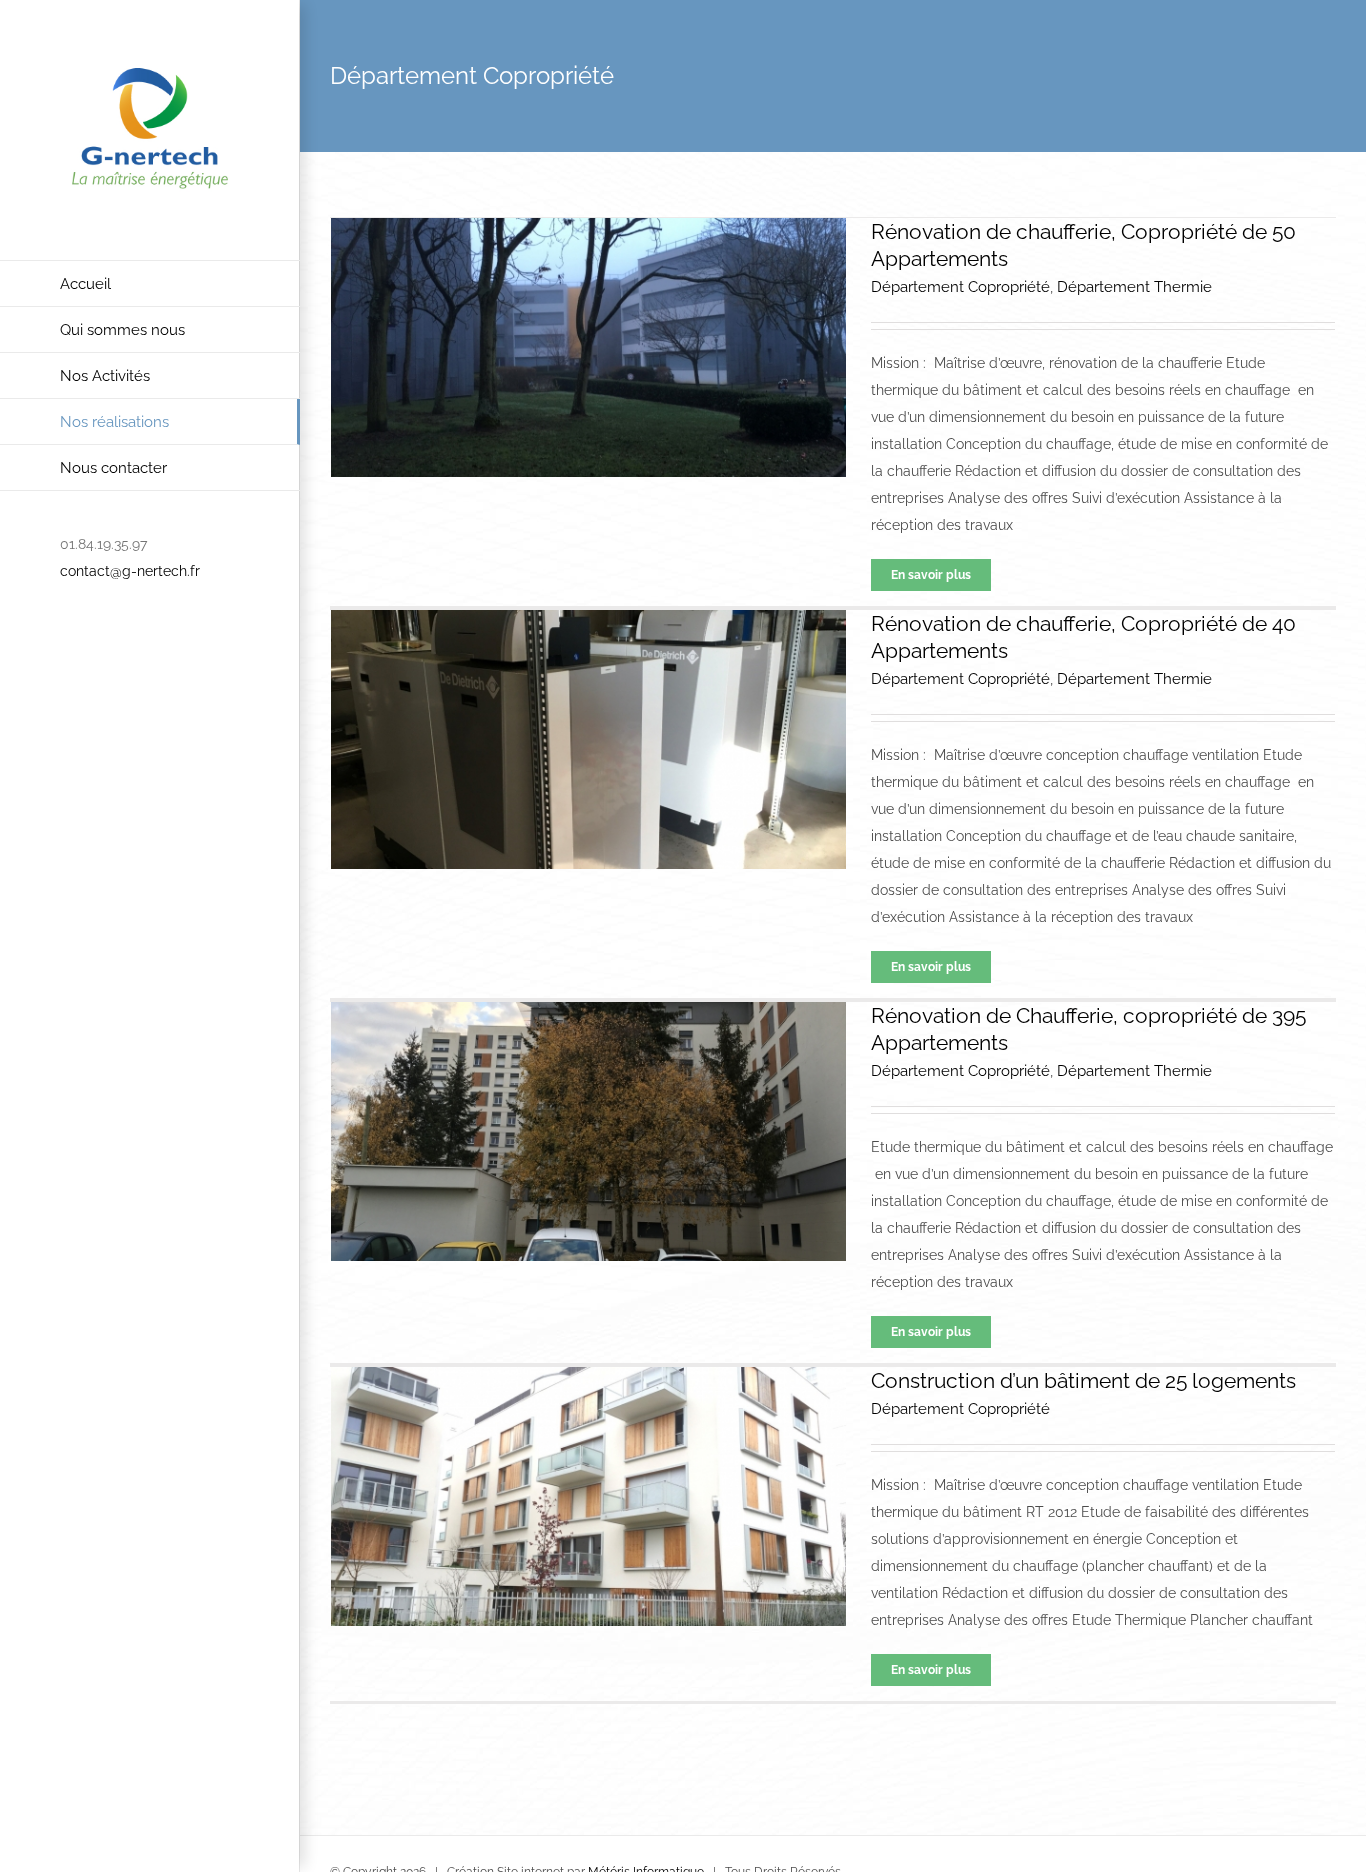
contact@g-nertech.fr (130, 571)
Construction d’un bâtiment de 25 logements (1083, 1380)
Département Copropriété (960, 287)
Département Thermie (1134, 287)
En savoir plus (931, 575)
